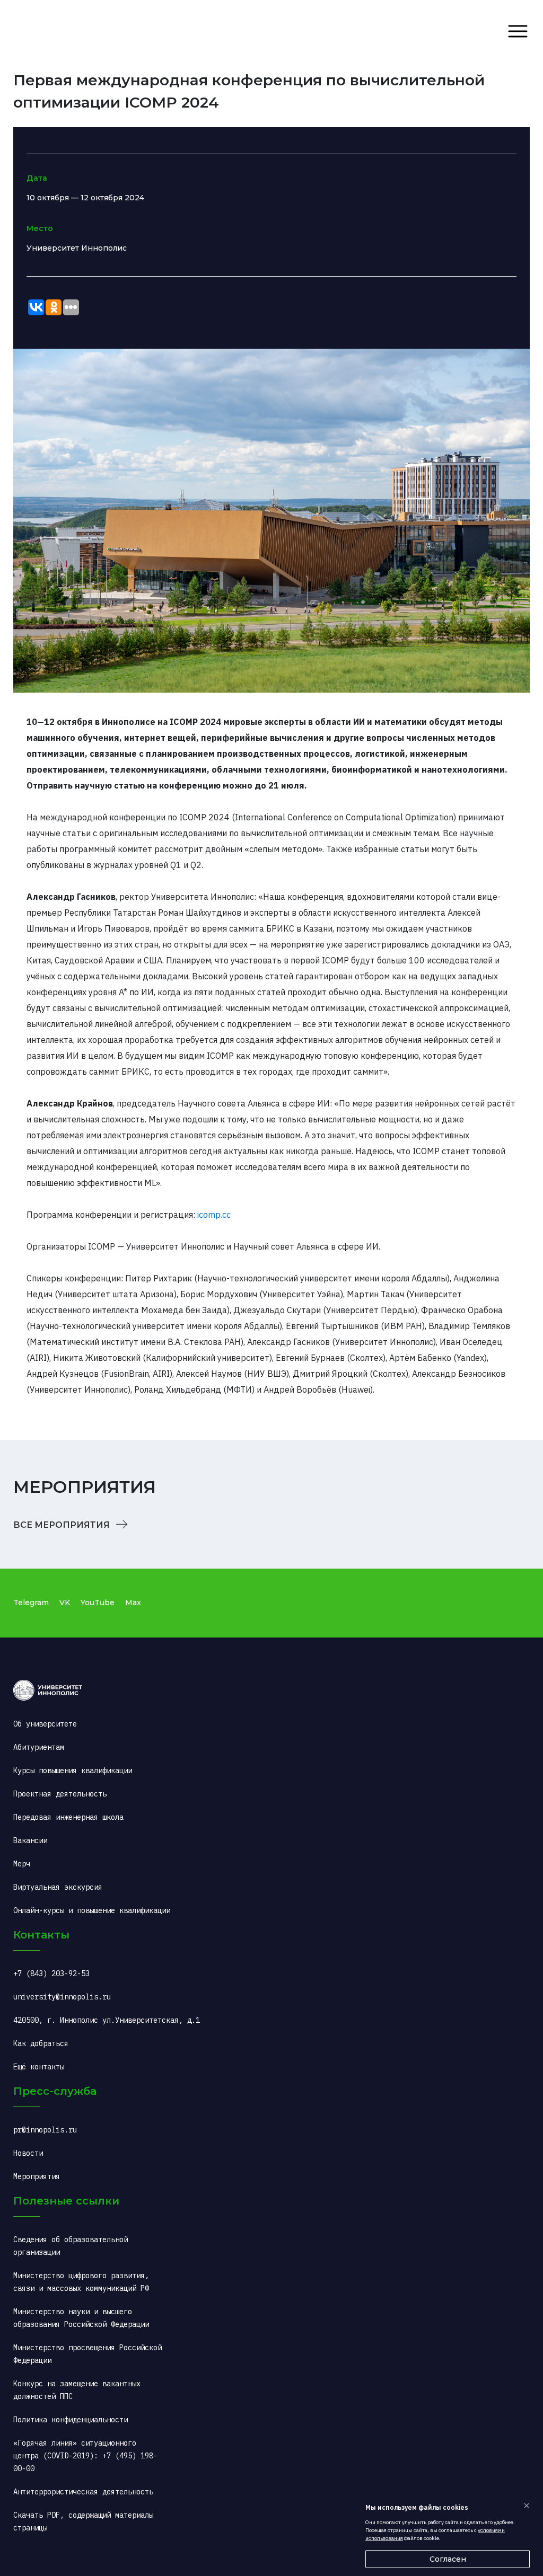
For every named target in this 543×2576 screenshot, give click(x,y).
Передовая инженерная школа (68, 1817)
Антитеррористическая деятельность (83, 2492)
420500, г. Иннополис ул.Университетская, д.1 (107, 2020)
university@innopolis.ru (62, 1997)
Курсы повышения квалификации (73, 1771)
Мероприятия (37, 2176)
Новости (28, 2153)
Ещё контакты (39, 2067)
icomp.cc (214, 1215)
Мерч (22, 1864)
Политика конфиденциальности (71, 2420)
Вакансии (30, 1840)
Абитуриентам (39, 1747)
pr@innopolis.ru (45, 2130)
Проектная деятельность (60, 1794)
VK (65, 1603)
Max (133, 1603)
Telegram (31, 1603)
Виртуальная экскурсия (58, 1887)
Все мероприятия (63, 1525)
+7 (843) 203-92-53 (51, 1973)
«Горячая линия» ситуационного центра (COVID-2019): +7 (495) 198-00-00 (85, 2456)
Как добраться (41, 2043)
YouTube (98, 1603)
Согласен (448, 2559)
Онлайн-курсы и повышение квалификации (92, 1910)
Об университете (45, 1724)
